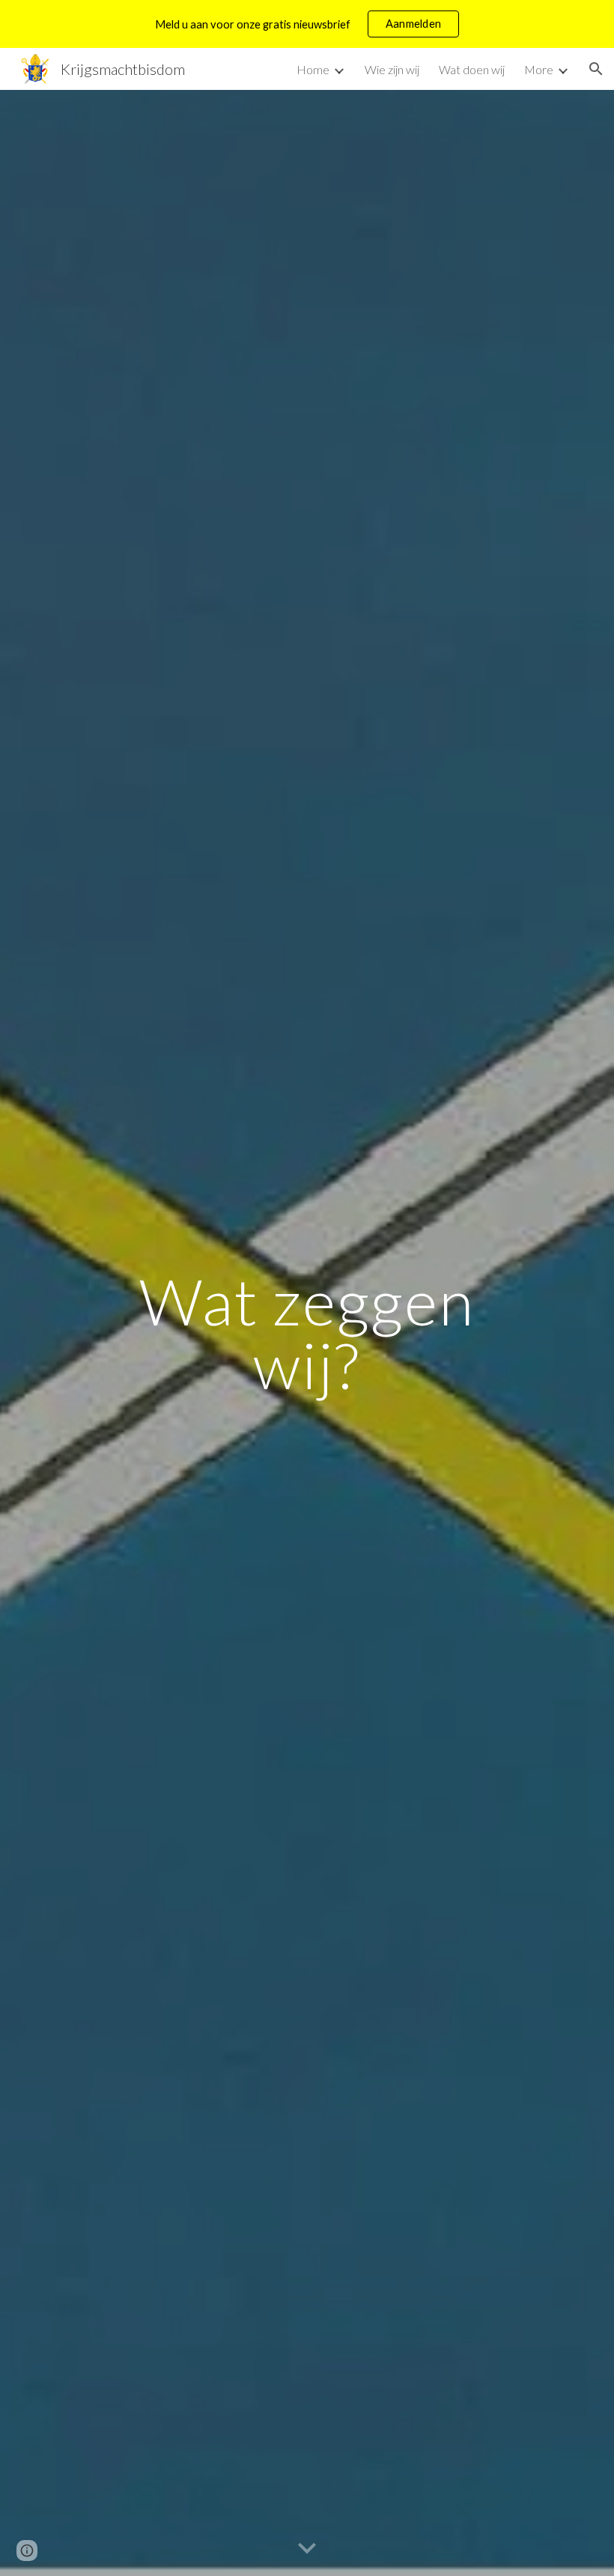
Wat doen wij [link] (472, 69)
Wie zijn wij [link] (392, 69)
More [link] (539, 69)
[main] (307, 1333)
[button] (596, 69)
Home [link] (313, 69)
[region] (307, 24)
